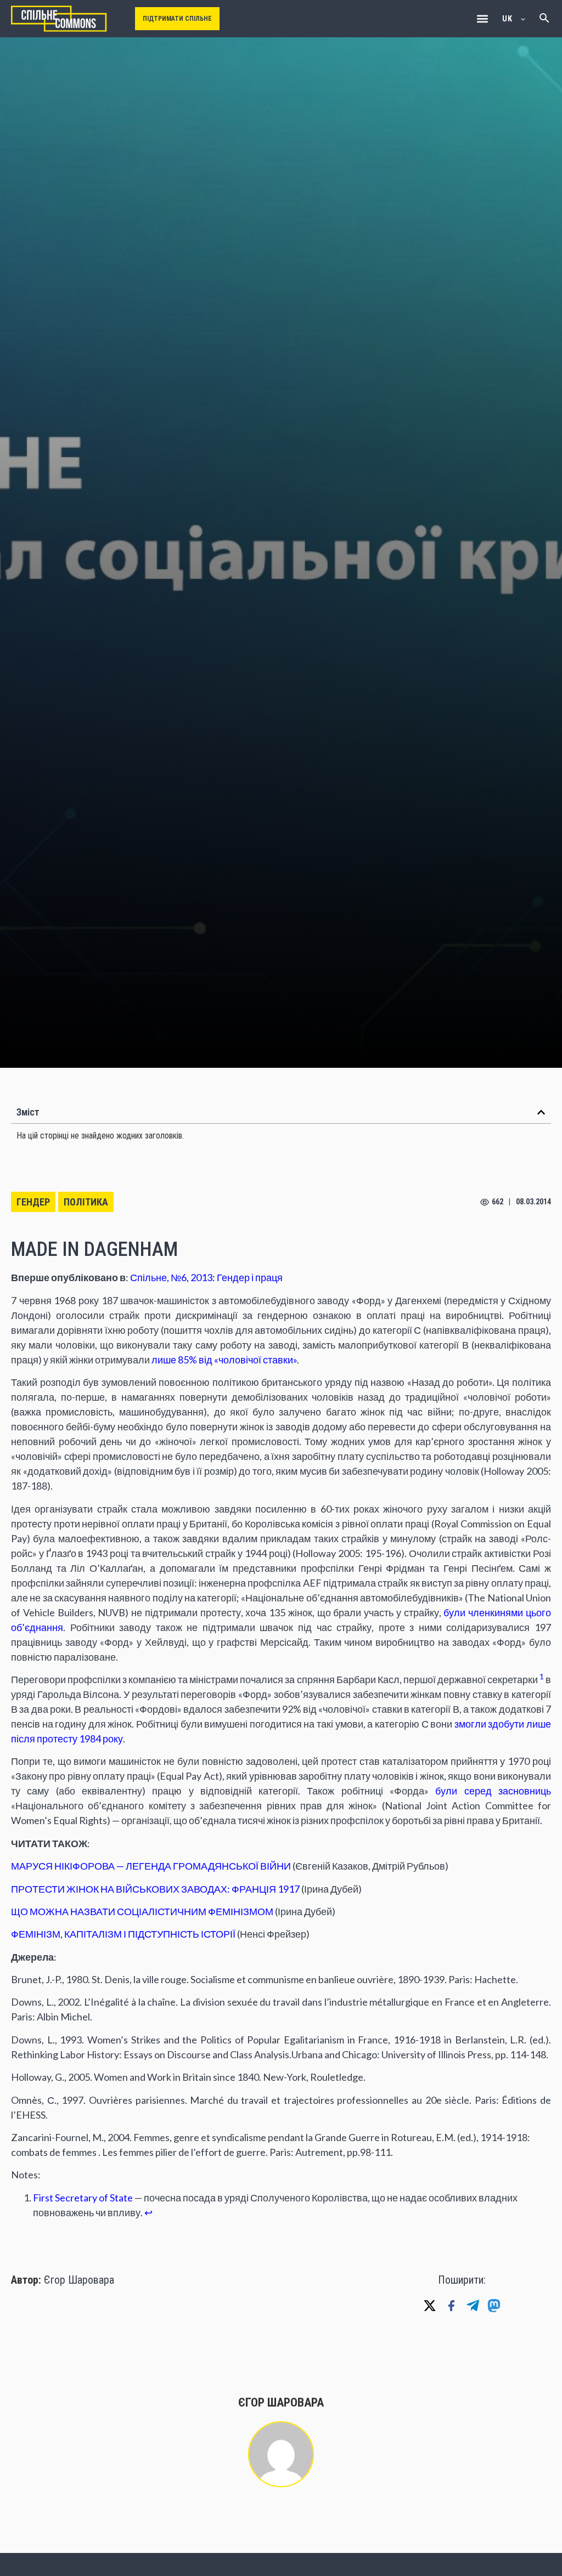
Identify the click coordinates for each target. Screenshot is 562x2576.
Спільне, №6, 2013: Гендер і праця (206, 1277)
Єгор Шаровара (79, 2280)
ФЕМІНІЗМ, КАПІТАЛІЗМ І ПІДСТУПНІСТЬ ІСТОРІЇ (123, 1934)
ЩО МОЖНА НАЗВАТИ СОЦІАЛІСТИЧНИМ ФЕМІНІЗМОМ (142, 1911)
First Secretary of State (83, 2198)
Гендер (33, 1202)
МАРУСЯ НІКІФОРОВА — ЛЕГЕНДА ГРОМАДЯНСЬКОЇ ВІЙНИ (151, 1866)
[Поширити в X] (430, 2306)
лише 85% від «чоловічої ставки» (224, 1360)
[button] (482, 19)
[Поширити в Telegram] (473, 2306)
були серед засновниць (493, 1791)
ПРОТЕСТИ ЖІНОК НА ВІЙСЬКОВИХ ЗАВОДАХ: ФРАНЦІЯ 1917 (155, 1889)
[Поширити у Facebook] (451, 2306)
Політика (86, 1202)
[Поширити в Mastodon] (494, 2306)
